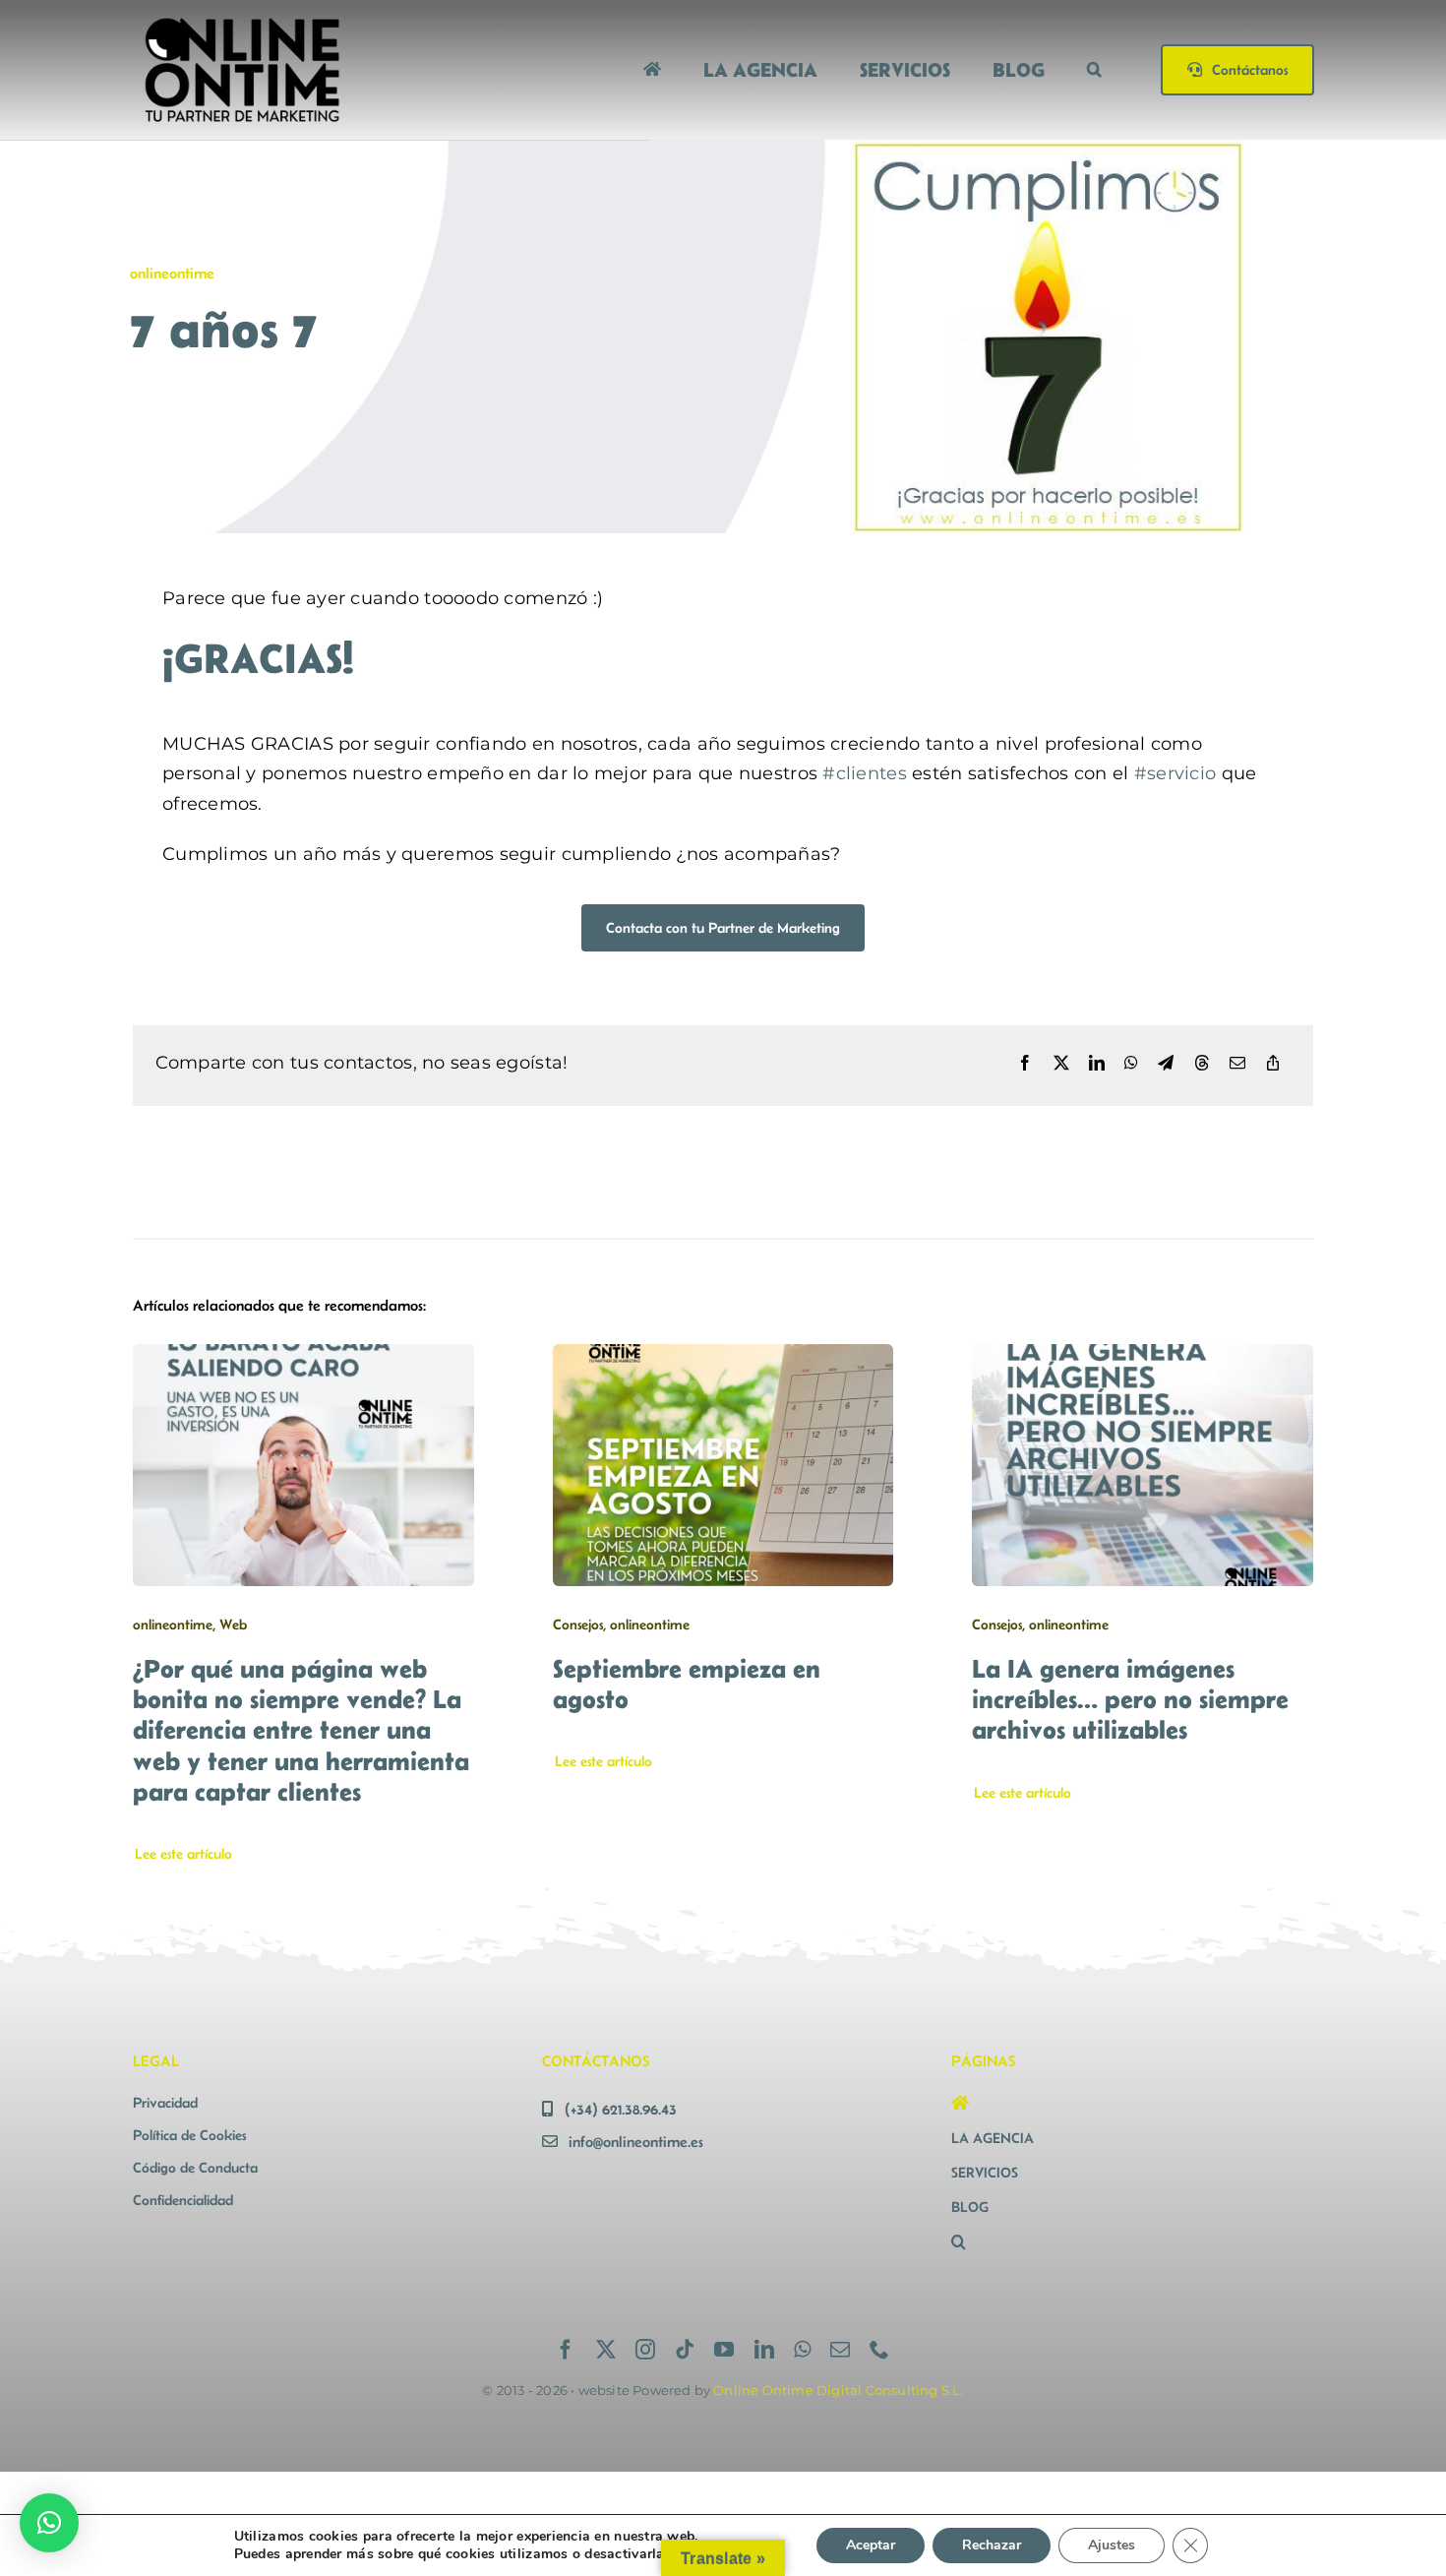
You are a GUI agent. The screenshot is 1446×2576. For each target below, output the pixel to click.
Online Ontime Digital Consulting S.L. (838, 2390)
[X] (1061, 1064)
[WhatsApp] (1131, 1064)
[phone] (879, 2350)
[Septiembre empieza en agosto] (723, 1359)
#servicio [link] (1175, 773)
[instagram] (645, 2350)
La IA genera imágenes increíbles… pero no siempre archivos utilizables (1130, 1699)
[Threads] (1202, 1064)
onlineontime (172, 273)
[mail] (840, 2350)
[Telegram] (1166, 1064)
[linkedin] (764, 2350)
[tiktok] (685, 2350)
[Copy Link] (1273, 1064)
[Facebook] (1025, 1064)
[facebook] (566, 2350)
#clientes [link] (864, 773)
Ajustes (1112, 2545)
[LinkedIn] (1097, 1064)
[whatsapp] (802, 2350)
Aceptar (871, 2545)
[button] (1094, 69)
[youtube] (724, 2350)
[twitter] (606, 2350)
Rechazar (992, 2545)
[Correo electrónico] (1237, 1064)
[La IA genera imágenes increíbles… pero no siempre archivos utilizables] (1143, 1359)
